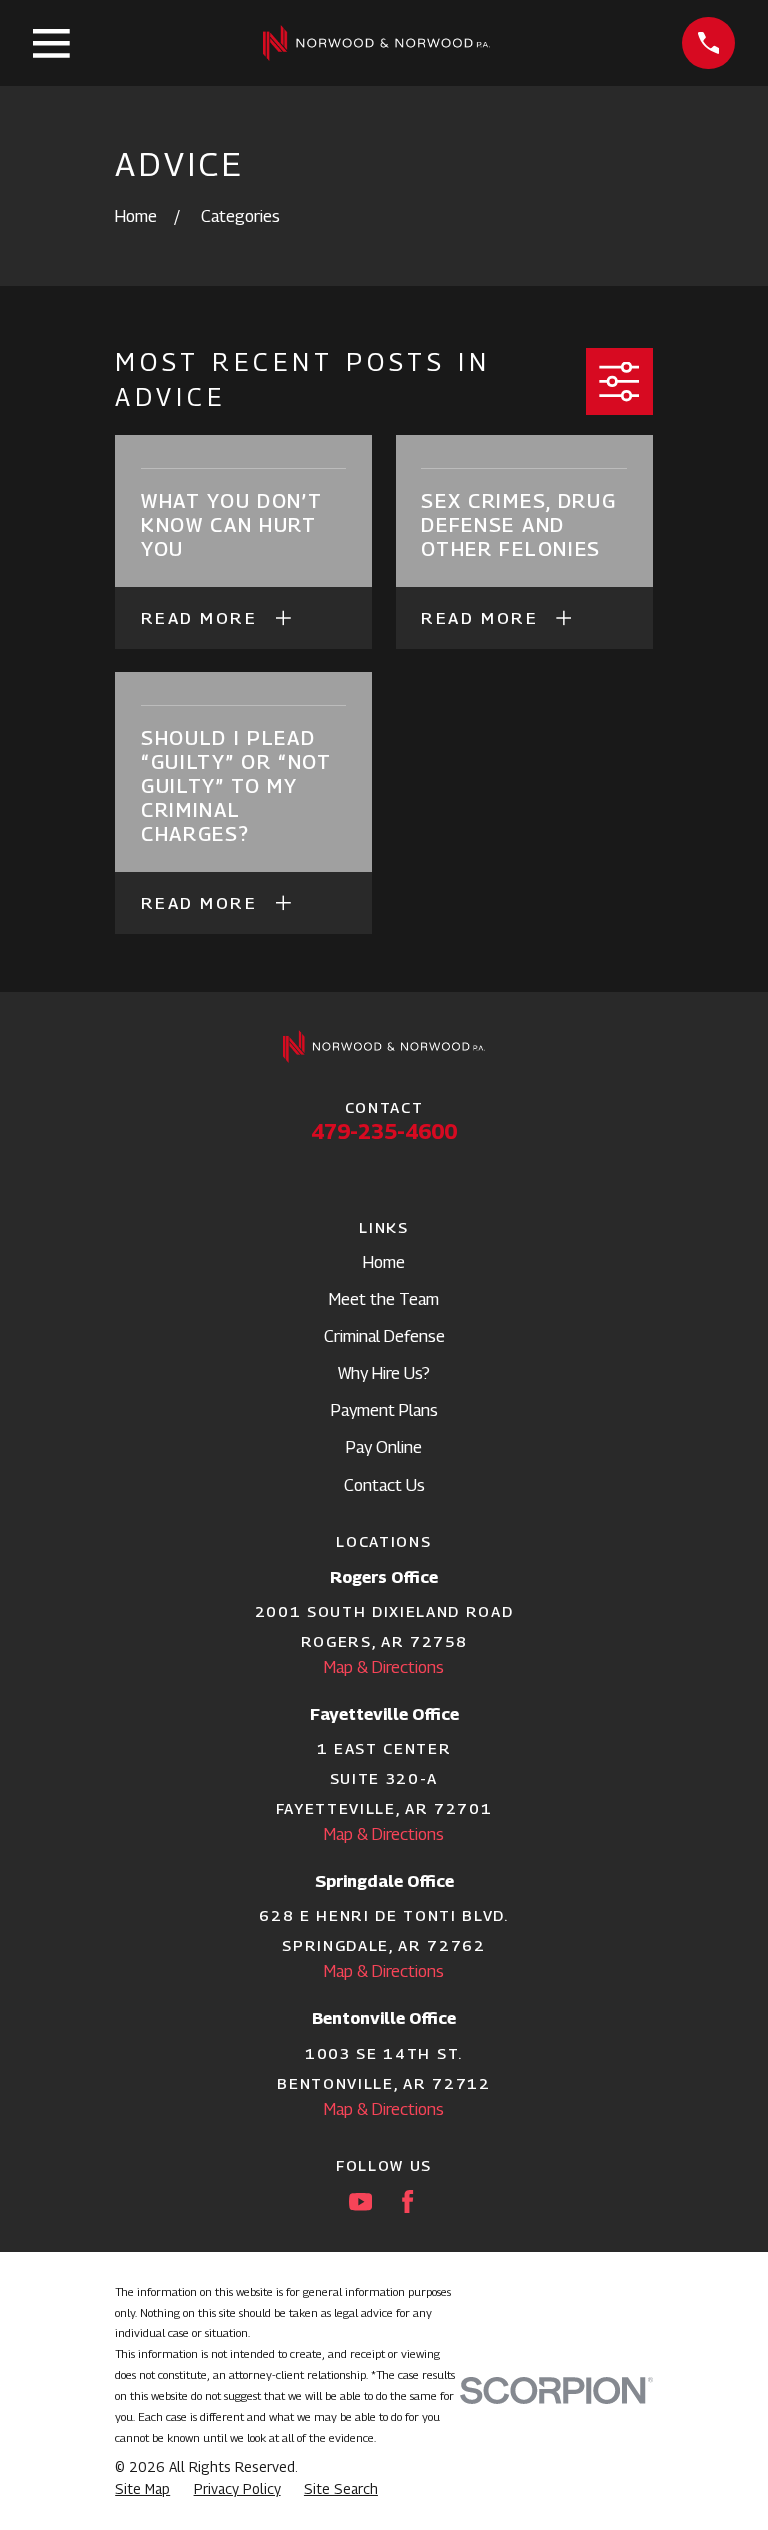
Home (384, 1262)
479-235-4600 (384, 1131)
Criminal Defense (384, 1336)
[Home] (376, 43)
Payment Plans (384, 1410)
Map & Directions (384, 1667)
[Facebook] (407, 2201)
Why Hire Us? (384, 1373)
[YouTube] (360, 2201)
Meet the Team (384, 1299)
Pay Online (384, 1447)
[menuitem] (142, 2489)
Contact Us (384, 1485)
